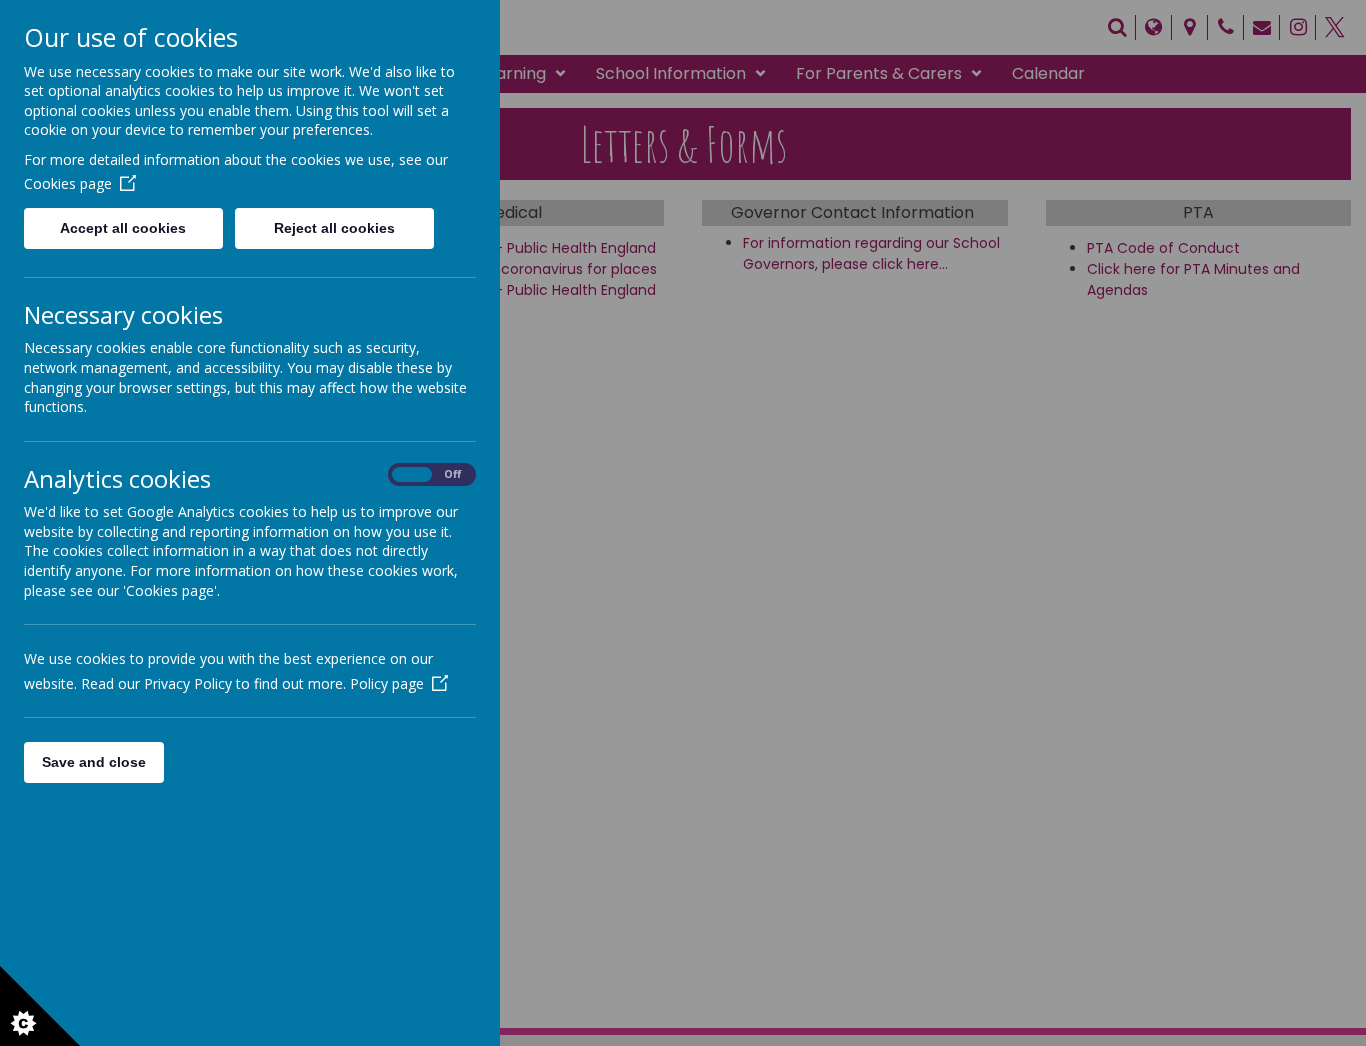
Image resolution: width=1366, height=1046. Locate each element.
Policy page (387, 683)
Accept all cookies (123, 228)
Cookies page (68, 183)
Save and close (94, 762)
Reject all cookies (334, 228)
